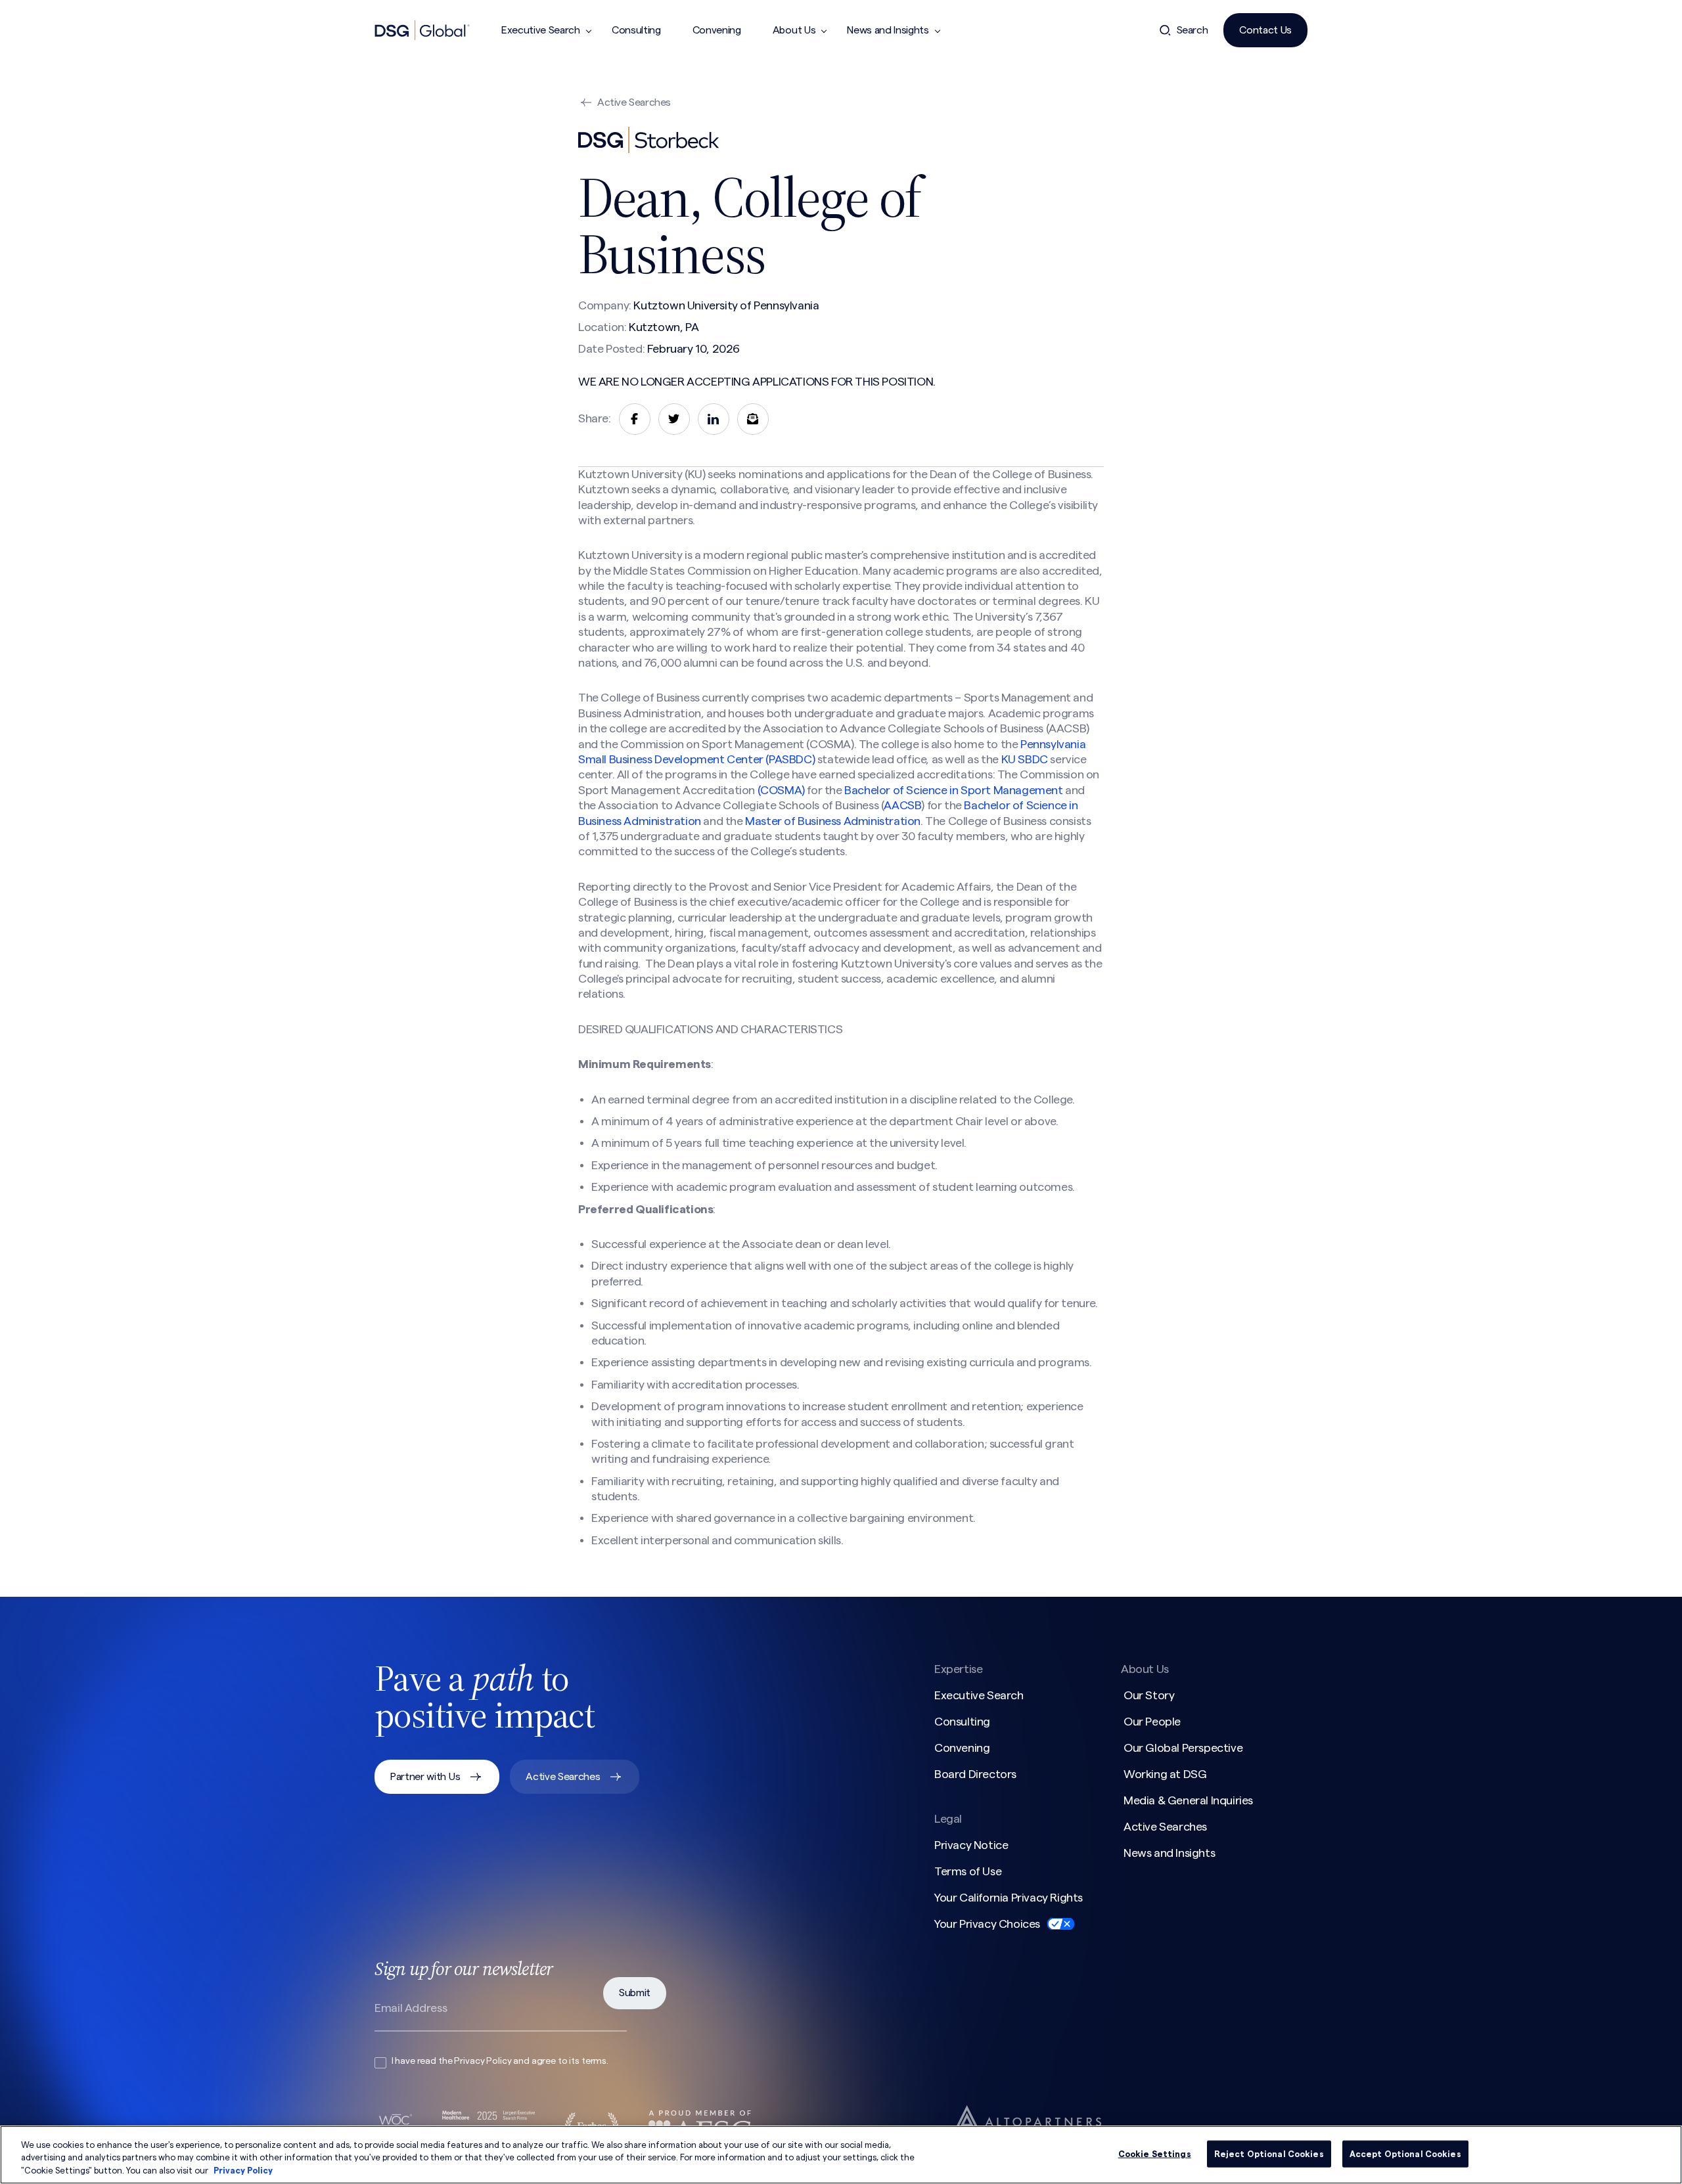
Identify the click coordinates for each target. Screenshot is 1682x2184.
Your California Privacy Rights (1009, 1898)
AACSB (902, 805)
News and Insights (888, 30)
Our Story (1149, 1695)
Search (1193, 30)
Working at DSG (1165, 1774)
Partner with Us (425, 1777)
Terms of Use (968, 1871)
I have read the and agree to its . (500, 2061)
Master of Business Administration (833, 821)
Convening (717, 30)
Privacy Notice (971, 1845)
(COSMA (780, 790)
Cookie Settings (1155, 2153)
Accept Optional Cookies (1405, 2153)
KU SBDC (1026, 759)
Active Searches (634, 102)
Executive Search (541, 30)
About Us (794, 30)
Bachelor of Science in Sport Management (955, 790)
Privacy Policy (483, 2061)
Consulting (636, 30)
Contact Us (1265, 30)
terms (594, 2061)
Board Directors (975, 1774)
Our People (1152, 1722)
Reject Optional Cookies (1269, 2153)
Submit (635, 1993)
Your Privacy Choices (987, 1924)
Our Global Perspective (1183, 1748)
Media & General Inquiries (1188, 1800)
